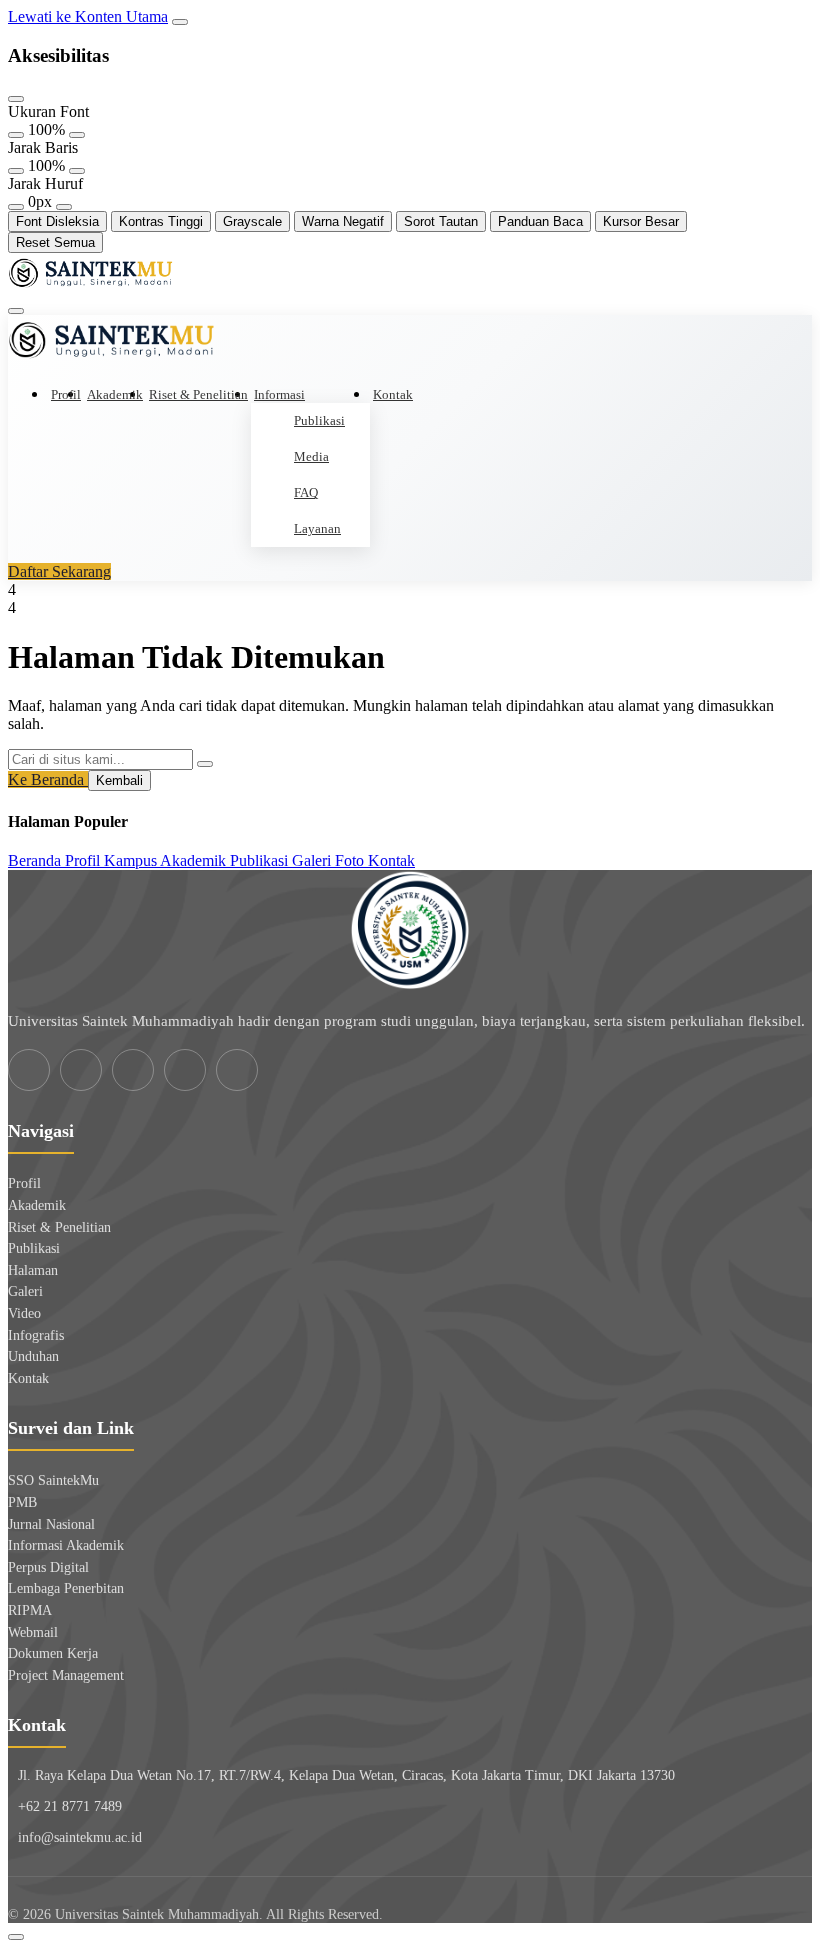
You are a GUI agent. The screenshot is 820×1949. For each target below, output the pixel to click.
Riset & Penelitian (198, 394)
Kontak (393, 394)
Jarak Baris (43, 147)
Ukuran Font (48, 111)
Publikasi (319, 420)
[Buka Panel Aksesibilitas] (180, 22)
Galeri (25, 1291)
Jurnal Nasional (51, 1524)
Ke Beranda (48, 779)
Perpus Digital (48, 1567)
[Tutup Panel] (16, 99)
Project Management (66, 1675)
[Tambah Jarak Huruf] (64, 207)
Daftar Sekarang (59, 571)
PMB (22, 1502)
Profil (66, 394)
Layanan (317, 528)
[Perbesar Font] (77, 135)
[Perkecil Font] (16, 135)
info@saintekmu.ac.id (80, 1837)
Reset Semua (55, 242)
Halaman (33, 1270)
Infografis (36, 1335)
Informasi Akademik (66, 1545)
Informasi (279, 394)
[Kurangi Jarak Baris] (16, 171)
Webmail (33, 1632)
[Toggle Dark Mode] (16, 1937)
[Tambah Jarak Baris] (77, 171)
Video (24, 1313)
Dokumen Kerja (53, 1653)
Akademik (115, 394)
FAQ (306, 492)
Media (311, 456)
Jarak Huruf (45, 183)
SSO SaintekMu (53, 1480)
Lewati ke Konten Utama (88, 16)
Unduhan (33, 1356)
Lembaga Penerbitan (66, 1588)
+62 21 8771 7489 (70, 1806)
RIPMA (30, 1610)
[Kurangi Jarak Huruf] (16, 207)
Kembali (119, 780)
